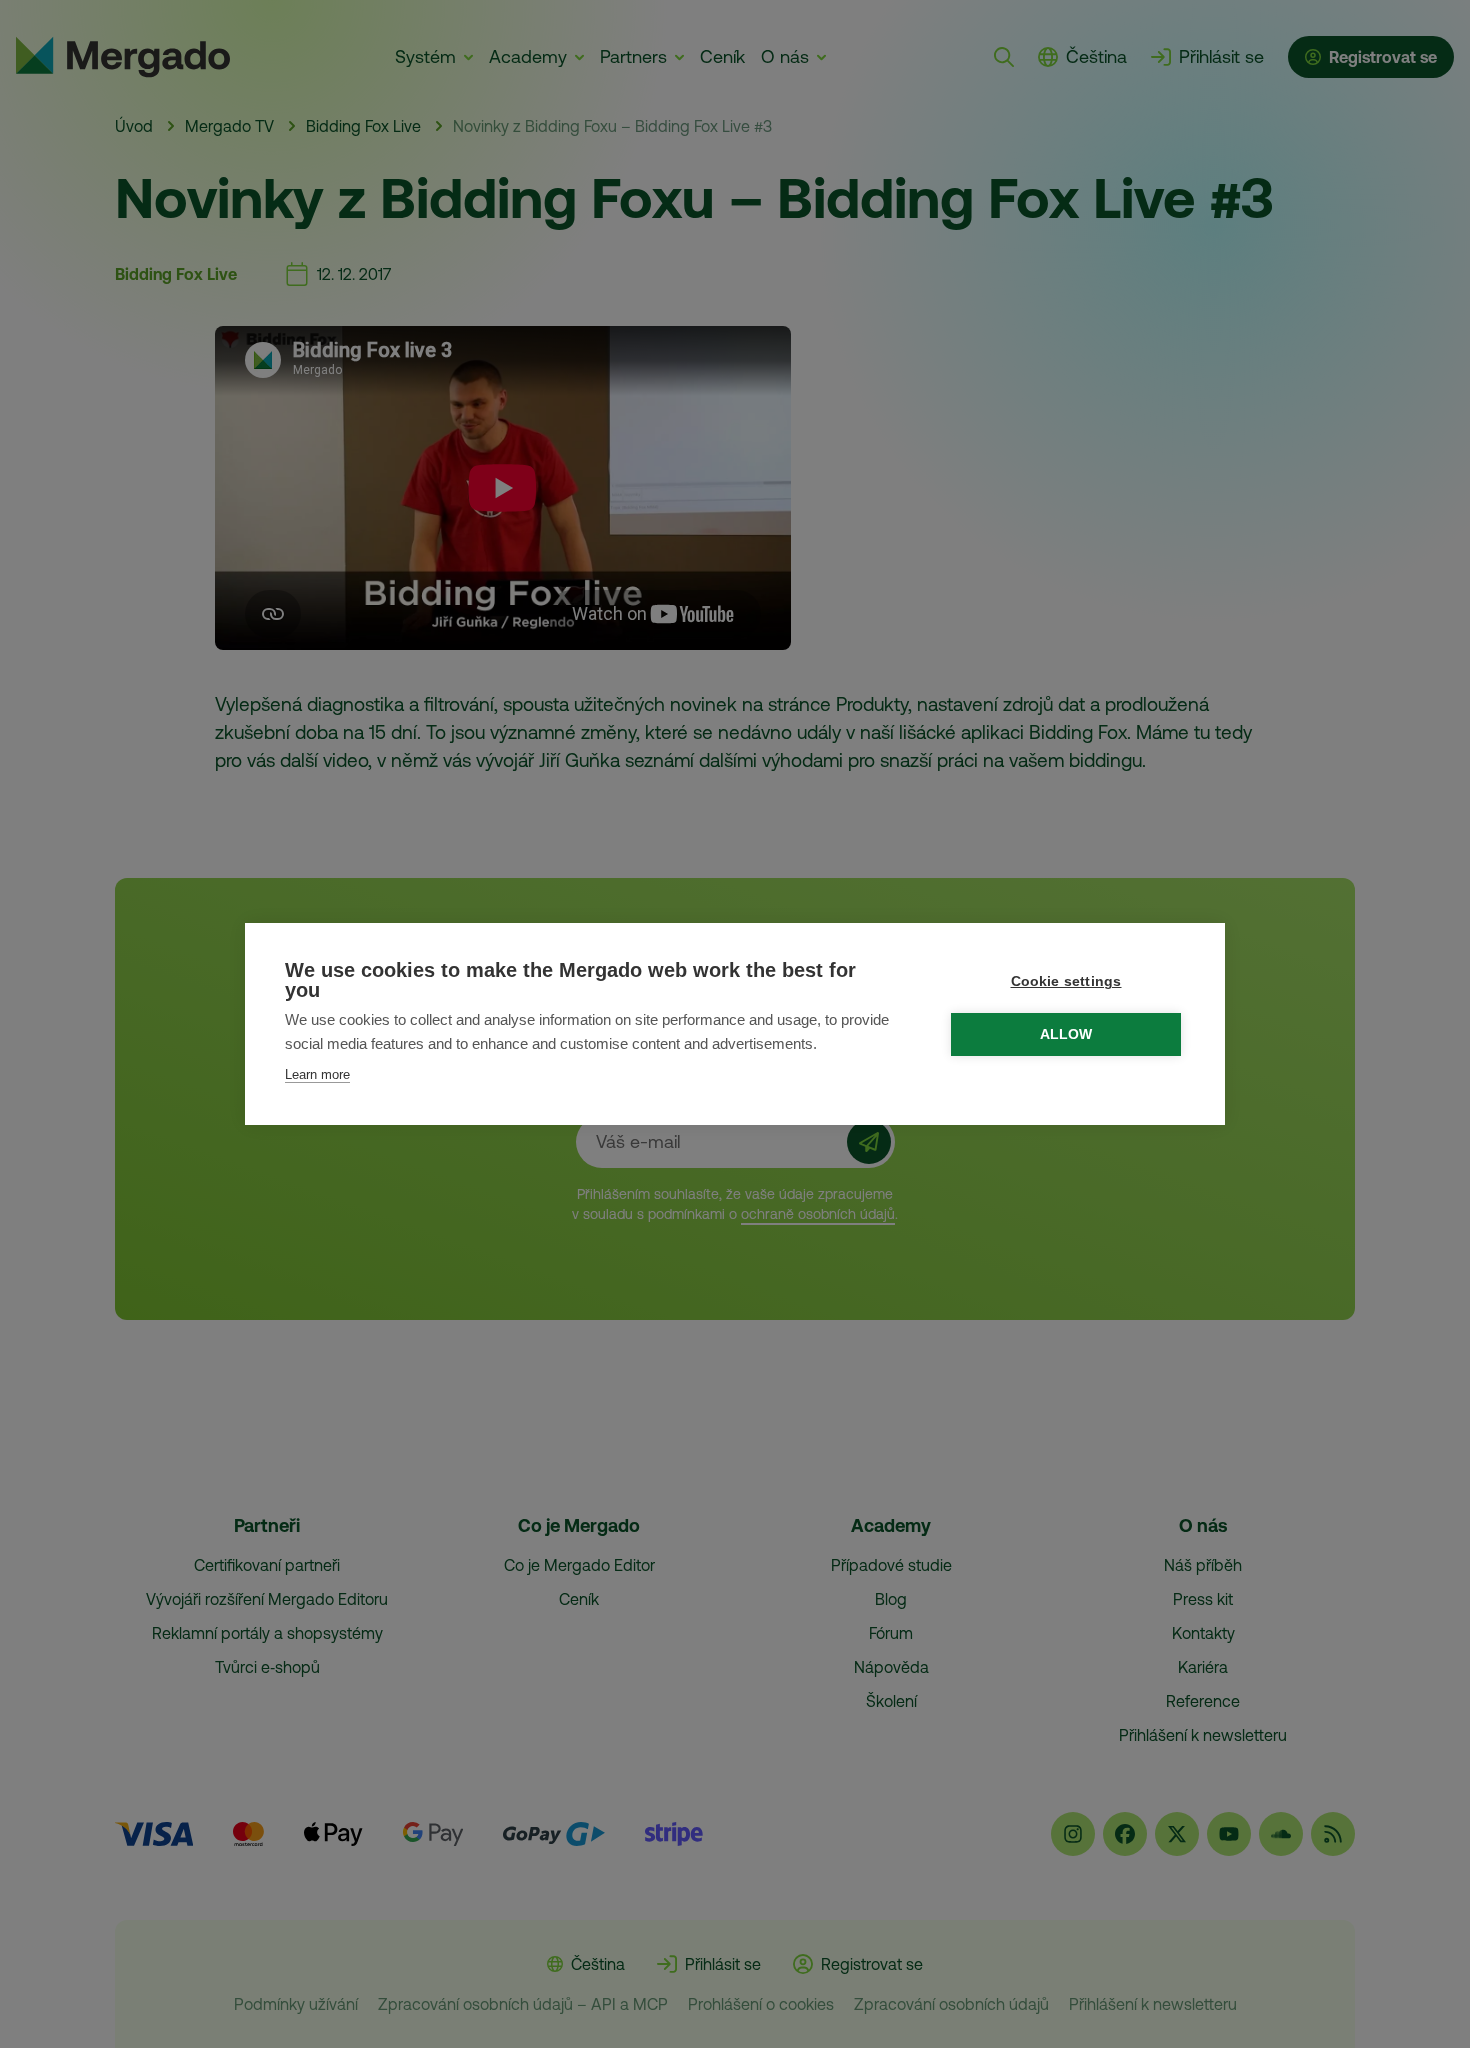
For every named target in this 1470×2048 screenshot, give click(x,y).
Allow (1066, 1034)
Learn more (317, 1074)
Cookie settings (1066, 981)
